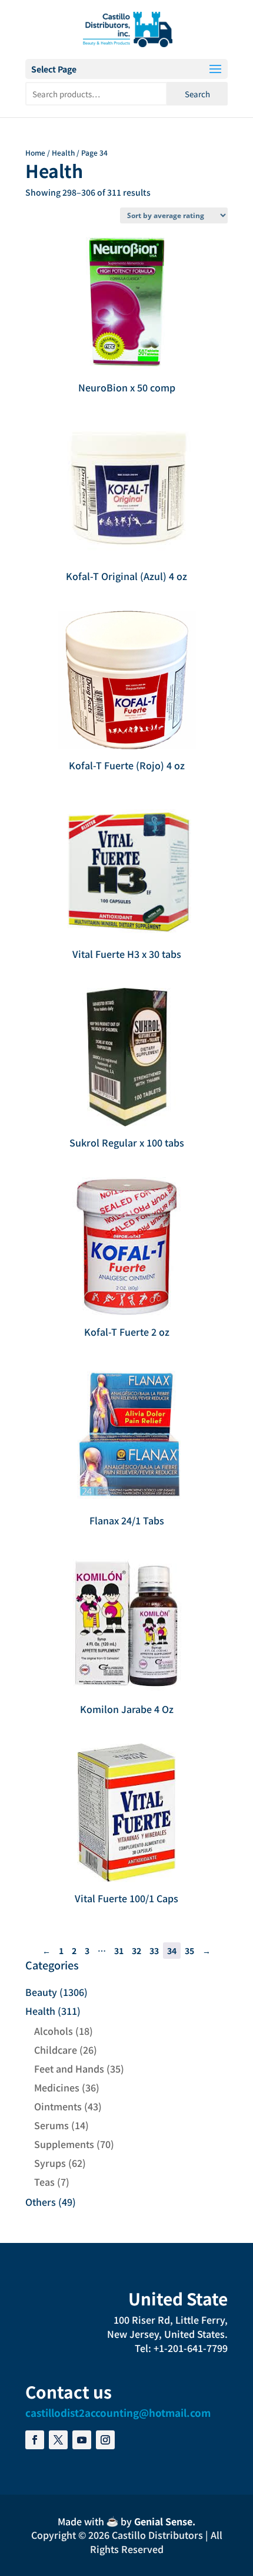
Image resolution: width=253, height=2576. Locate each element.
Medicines (57, 2087)
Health (63, 152)
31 (119, 1951)
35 (189, 1951)
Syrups (50, 2163)
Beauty (41, 1992)
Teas (44, 2182)
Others (41, 2202)
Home (35, 152)
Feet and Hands (69, 2068)
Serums (51, 2125)
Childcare (56, 2050)
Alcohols (54, 2031)
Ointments (58, 2106)
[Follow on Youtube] (82, 2440)
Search (197, 94)
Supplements (64, 2144)
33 (154, 1951)
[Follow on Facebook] (35, 2440)
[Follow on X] (58, 2440)
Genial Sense (163, 2521)
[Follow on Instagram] (105, 2440)
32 (137, 1951)
